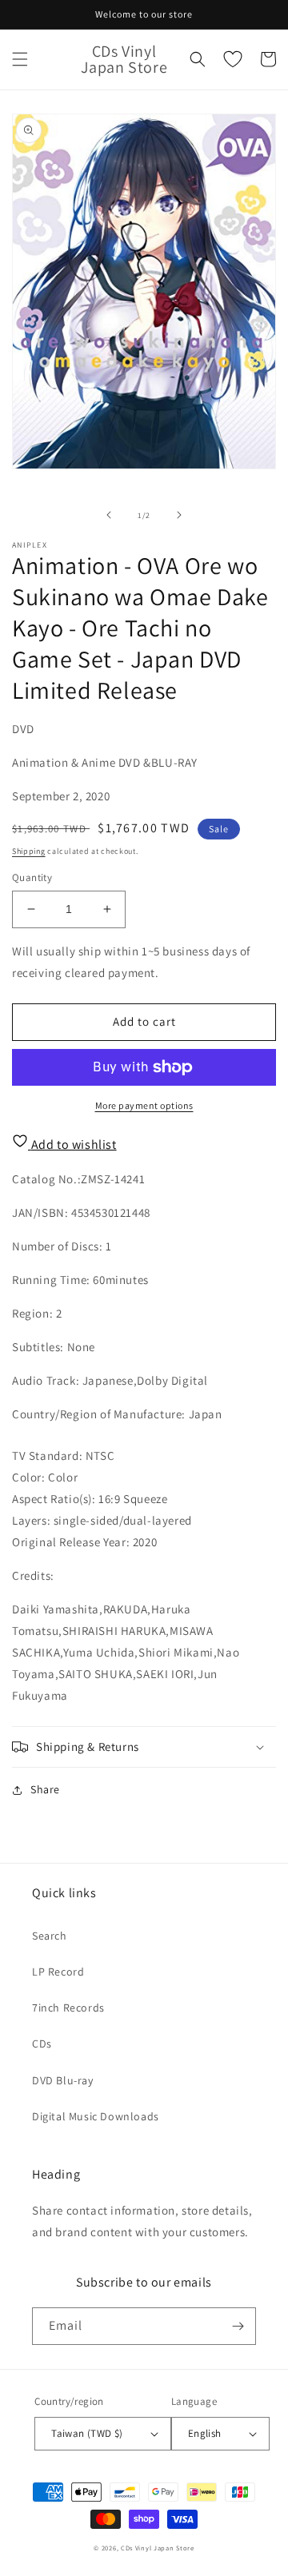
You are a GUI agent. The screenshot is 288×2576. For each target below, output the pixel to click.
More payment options (144, 1105)
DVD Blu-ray (63, 2080)
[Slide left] (109, 515)
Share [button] (45, 1789)
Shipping (29, 851)
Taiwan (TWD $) (87, 2433)
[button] (20, 59)
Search (50, 1936)
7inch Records (68, 2008)
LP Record (58, 1972)
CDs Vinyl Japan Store (158, 2548)
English (205, 2433)
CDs (42, 2044)
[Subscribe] (238, 2326)
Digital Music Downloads (96, 2116)
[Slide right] (179, 515)
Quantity (32, 877)
